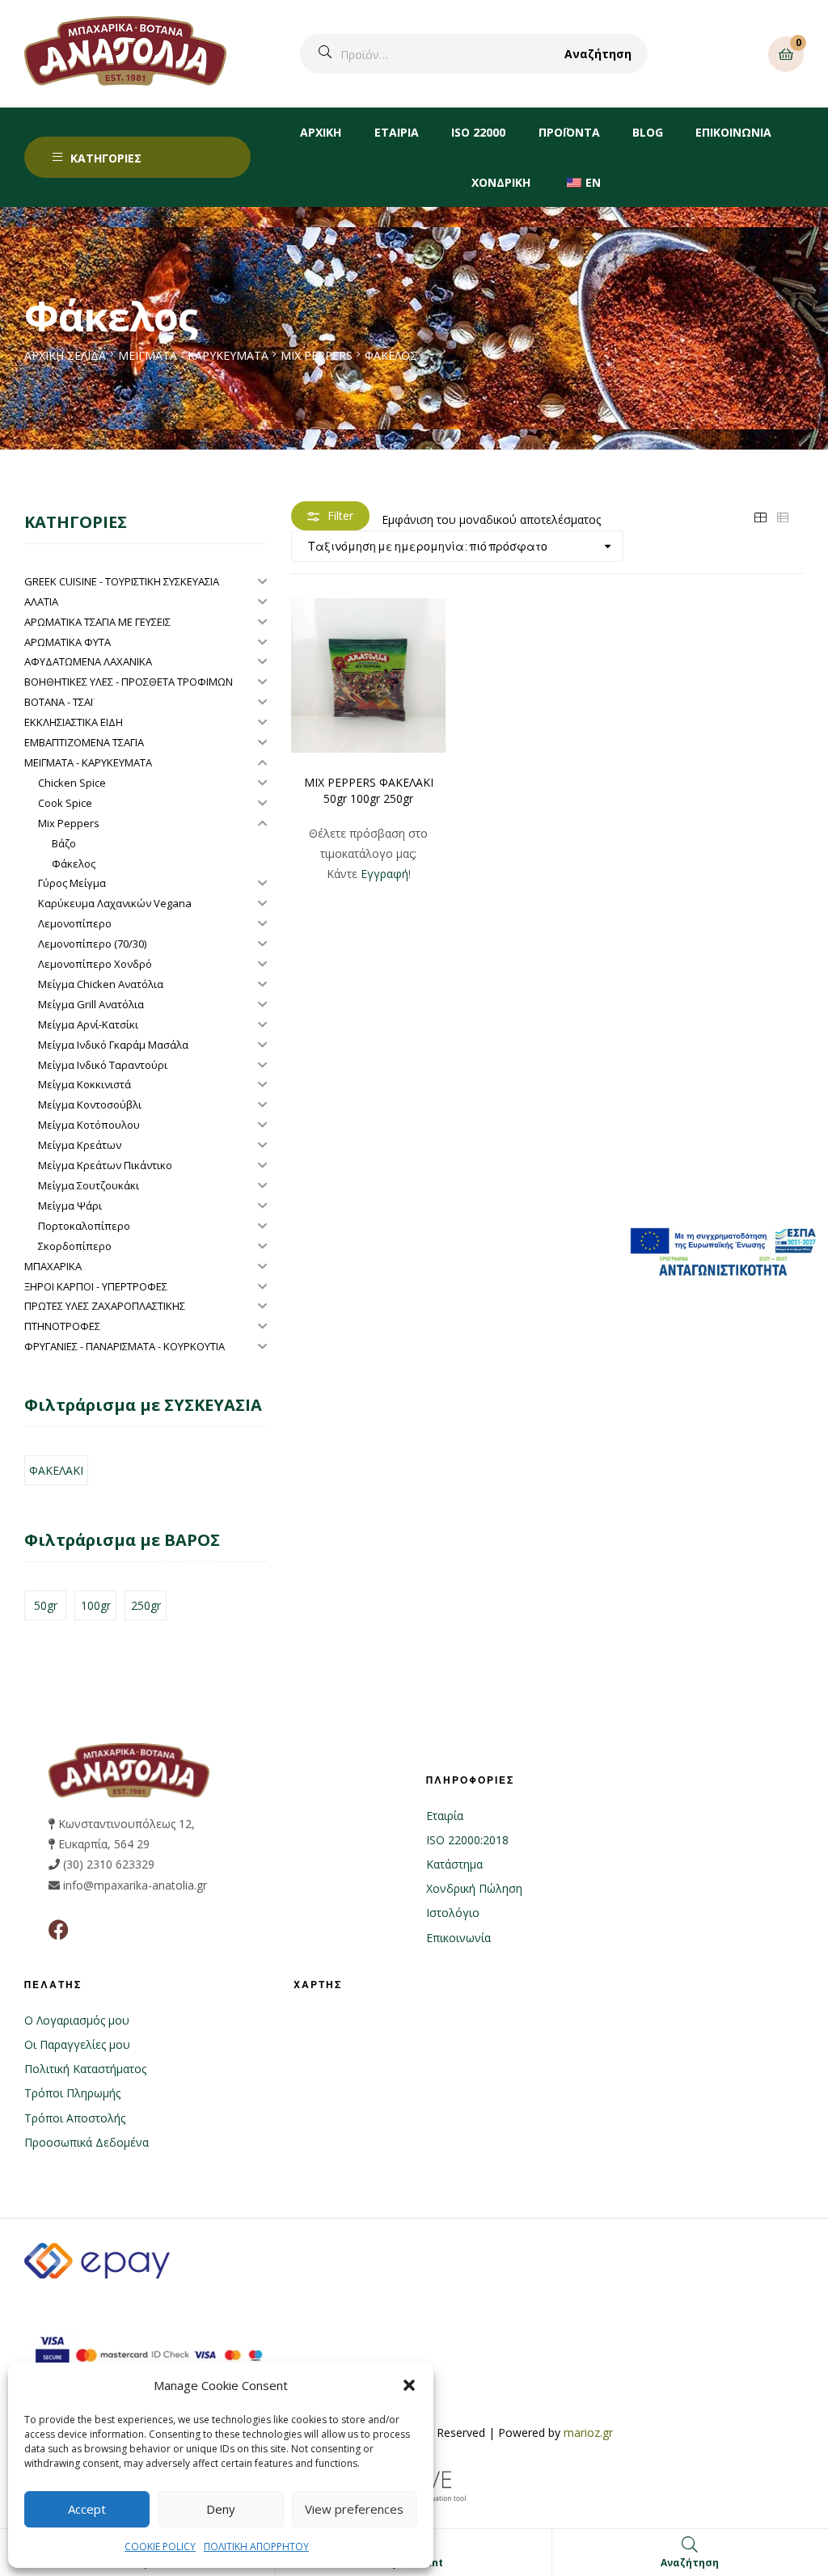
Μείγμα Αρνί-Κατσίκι (88, 1024)
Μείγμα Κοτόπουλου (89, 1125)
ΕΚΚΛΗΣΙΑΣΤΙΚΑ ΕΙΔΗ (74, 722)
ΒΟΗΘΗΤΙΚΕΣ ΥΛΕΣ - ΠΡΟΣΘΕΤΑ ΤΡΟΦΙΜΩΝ (129, 682)
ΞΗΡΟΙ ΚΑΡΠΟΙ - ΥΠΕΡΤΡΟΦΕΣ (96, 1286)
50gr (46, 1605)
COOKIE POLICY (160, 2546)
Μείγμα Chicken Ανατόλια (101, 984)
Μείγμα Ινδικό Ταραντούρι (103, 1065)
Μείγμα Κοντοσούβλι (90, 1104)
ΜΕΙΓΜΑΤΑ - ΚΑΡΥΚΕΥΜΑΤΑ (193, 355)
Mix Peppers (317, 355)
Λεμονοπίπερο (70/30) (92, 944)
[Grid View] (760, 515)
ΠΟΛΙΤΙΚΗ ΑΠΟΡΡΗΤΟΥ (256, 2546)
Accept (87, 2509)
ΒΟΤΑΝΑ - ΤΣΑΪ (59, 702)
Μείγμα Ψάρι (70, 1206)
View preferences (354, 2509)
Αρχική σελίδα (65, 355)
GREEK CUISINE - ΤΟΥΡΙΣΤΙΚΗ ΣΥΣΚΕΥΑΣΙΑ (122, 581)
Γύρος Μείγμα (72, 883)
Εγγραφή (384, 874)
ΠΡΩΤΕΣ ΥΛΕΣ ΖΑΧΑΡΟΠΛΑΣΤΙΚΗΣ (105, 1306)
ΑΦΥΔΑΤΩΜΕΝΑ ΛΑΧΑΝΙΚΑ (88, 661)
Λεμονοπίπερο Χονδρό (95, 964)
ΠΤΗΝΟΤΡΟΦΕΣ (62, 1326)
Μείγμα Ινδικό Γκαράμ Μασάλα (113, 1045)
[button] (409, 2385)
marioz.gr (588, 2432)
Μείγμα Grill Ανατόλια (91, 1004)
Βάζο (64, 843)
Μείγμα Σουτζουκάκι (89, 1185)
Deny (221, 2509)
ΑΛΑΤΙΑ (41, 602)
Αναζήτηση (598, 54)
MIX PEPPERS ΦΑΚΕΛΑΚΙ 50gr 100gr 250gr (369, 790)
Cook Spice (65, 803)
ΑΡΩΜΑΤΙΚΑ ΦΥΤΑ (68, 642)
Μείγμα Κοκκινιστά (84, 1084)
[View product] (368, 676)
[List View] (783, 515)
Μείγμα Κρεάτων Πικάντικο (105, 1165)
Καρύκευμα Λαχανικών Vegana (115, 903)
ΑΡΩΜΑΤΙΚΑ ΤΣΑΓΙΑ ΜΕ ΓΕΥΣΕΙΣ (97, 622)
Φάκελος (74, 864)
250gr (146, 1605)
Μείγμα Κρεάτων (80, 1145)
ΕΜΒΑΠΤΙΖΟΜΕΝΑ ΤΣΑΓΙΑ (84, 742)
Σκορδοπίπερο (75, 1246)
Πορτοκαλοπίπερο (84, 1226)
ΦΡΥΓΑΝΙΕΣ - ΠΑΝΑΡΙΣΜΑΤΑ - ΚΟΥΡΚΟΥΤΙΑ (125, 1346)
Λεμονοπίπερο (75, 923)
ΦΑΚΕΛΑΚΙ (56, 1470)
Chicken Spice (72, 783)
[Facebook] (59, 1930)
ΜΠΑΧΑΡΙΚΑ (53, 1266)
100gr (96, 1605)
